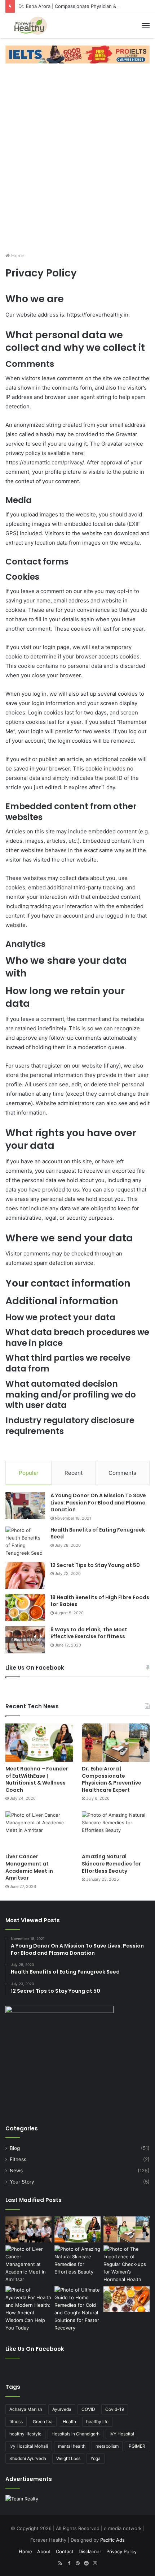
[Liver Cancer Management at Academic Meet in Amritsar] (39, 1830)
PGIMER (137, 2446)
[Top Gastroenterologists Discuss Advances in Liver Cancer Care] (28, 2229)
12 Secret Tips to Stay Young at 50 (95, 1565)
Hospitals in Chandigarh (76, 2434)
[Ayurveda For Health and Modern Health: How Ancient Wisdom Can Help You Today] (28, 2309)
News (16, 2171)
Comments (122, 1473)
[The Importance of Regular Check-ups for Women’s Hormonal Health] (127, 2264)
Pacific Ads (112, 2540)
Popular (29, 1473)
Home (17, 256)
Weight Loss (68, 2458)
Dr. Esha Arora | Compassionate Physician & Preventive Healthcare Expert (112, 1779)
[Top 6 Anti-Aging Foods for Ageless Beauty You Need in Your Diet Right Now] (127, 2299)
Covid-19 (115, 2409)
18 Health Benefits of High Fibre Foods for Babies (100, 1601)
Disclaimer (90, 2551)
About (44, 2551)
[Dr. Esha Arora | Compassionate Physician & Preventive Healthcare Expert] (116, 1743)
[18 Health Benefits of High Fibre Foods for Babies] (25, 1608)
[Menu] (146, 26)
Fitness (18, 2159)
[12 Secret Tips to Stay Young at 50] (25, 1575)
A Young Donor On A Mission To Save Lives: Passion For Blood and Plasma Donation (98, 1502)
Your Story (22, 2182)
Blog (15, 2148)
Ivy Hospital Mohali (29, 2446)
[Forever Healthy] (31, 26)
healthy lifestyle (25, 2434)
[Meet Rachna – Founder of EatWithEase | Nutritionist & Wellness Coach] (39, 1743)
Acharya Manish (26, 2409)
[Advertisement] (77, 156)
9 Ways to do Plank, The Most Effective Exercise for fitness (89, 1633)
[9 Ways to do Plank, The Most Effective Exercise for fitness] (25, 1640)
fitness (16, 2422)
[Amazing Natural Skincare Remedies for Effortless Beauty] (116, 1830)
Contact (65, 2551)
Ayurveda (62, 2409)
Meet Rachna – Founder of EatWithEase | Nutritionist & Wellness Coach (37, 1779)
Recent (74, 1473)
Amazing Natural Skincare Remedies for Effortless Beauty (111, 1864)
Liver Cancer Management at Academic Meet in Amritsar (29, 1867)
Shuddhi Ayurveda (28, 2458)
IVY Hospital (122, 2434)
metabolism (107, 2446)
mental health (72, 2446)
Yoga (96, 2458)
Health (69, 2422)
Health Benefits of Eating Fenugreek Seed (98, 1533)
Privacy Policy (121, 2551)
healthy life (97, 2422)
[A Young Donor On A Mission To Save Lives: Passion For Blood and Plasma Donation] (25, 1506)
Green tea (43, 2422)
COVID (88, 2409)
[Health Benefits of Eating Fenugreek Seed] (25, 1542)
